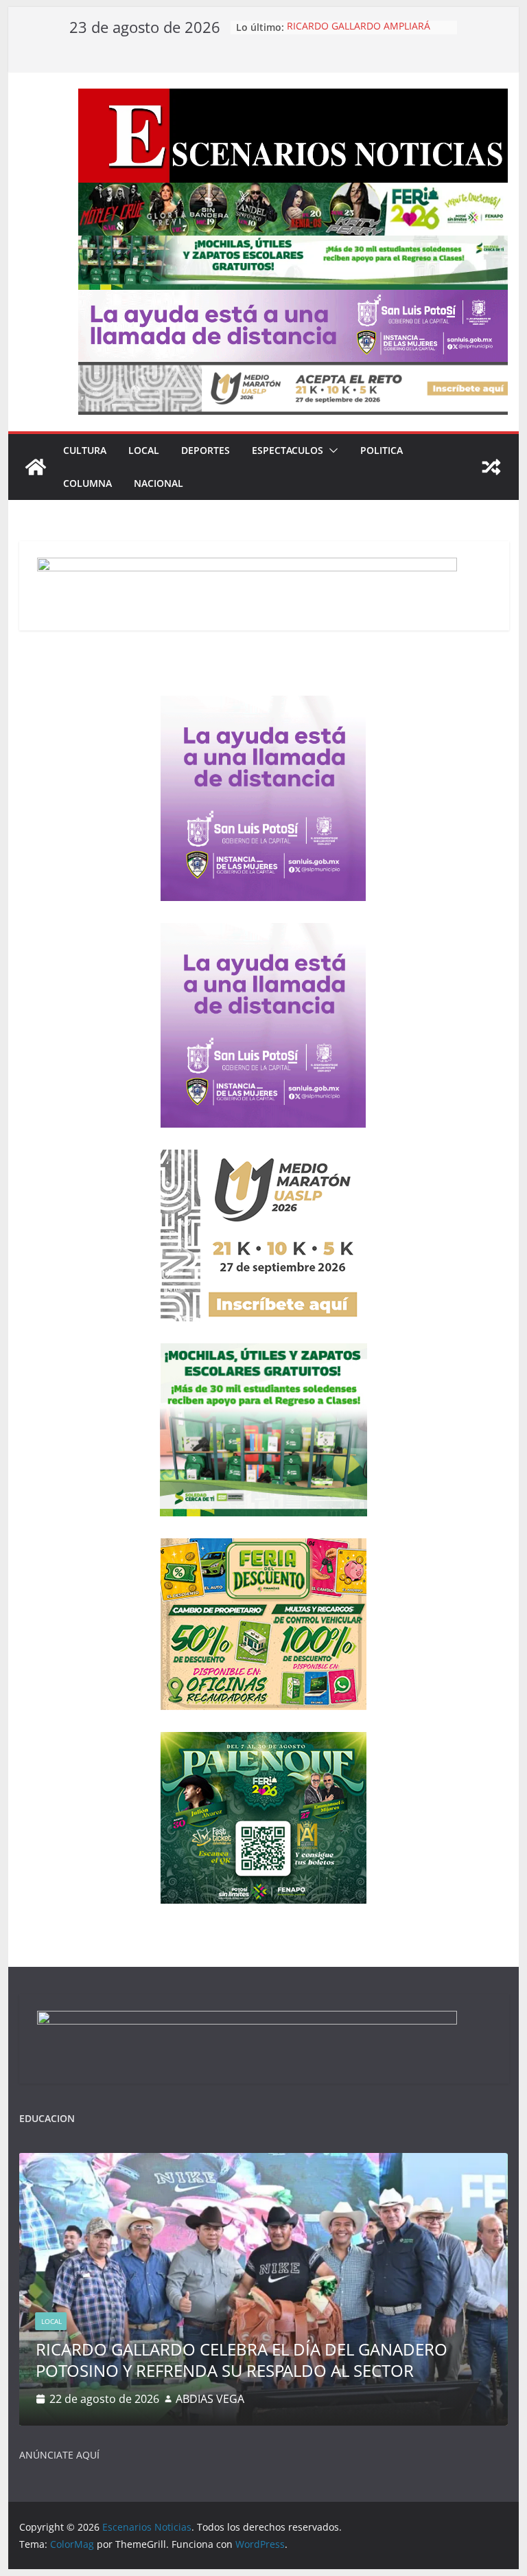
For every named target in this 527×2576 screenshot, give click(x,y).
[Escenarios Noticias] (36, 467)
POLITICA (382, 450)
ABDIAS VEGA (210, 2399)
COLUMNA (87, 483)
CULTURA (85, 450)
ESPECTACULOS (288, 450)
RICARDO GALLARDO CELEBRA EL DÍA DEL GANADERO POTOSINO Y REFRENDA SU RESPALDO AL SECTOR (242, 2360)
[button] (331, 451)
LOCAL (144, 450)
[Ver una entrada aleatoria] (491, 467)
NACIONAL (159, 483)
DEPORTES (206, 450)
